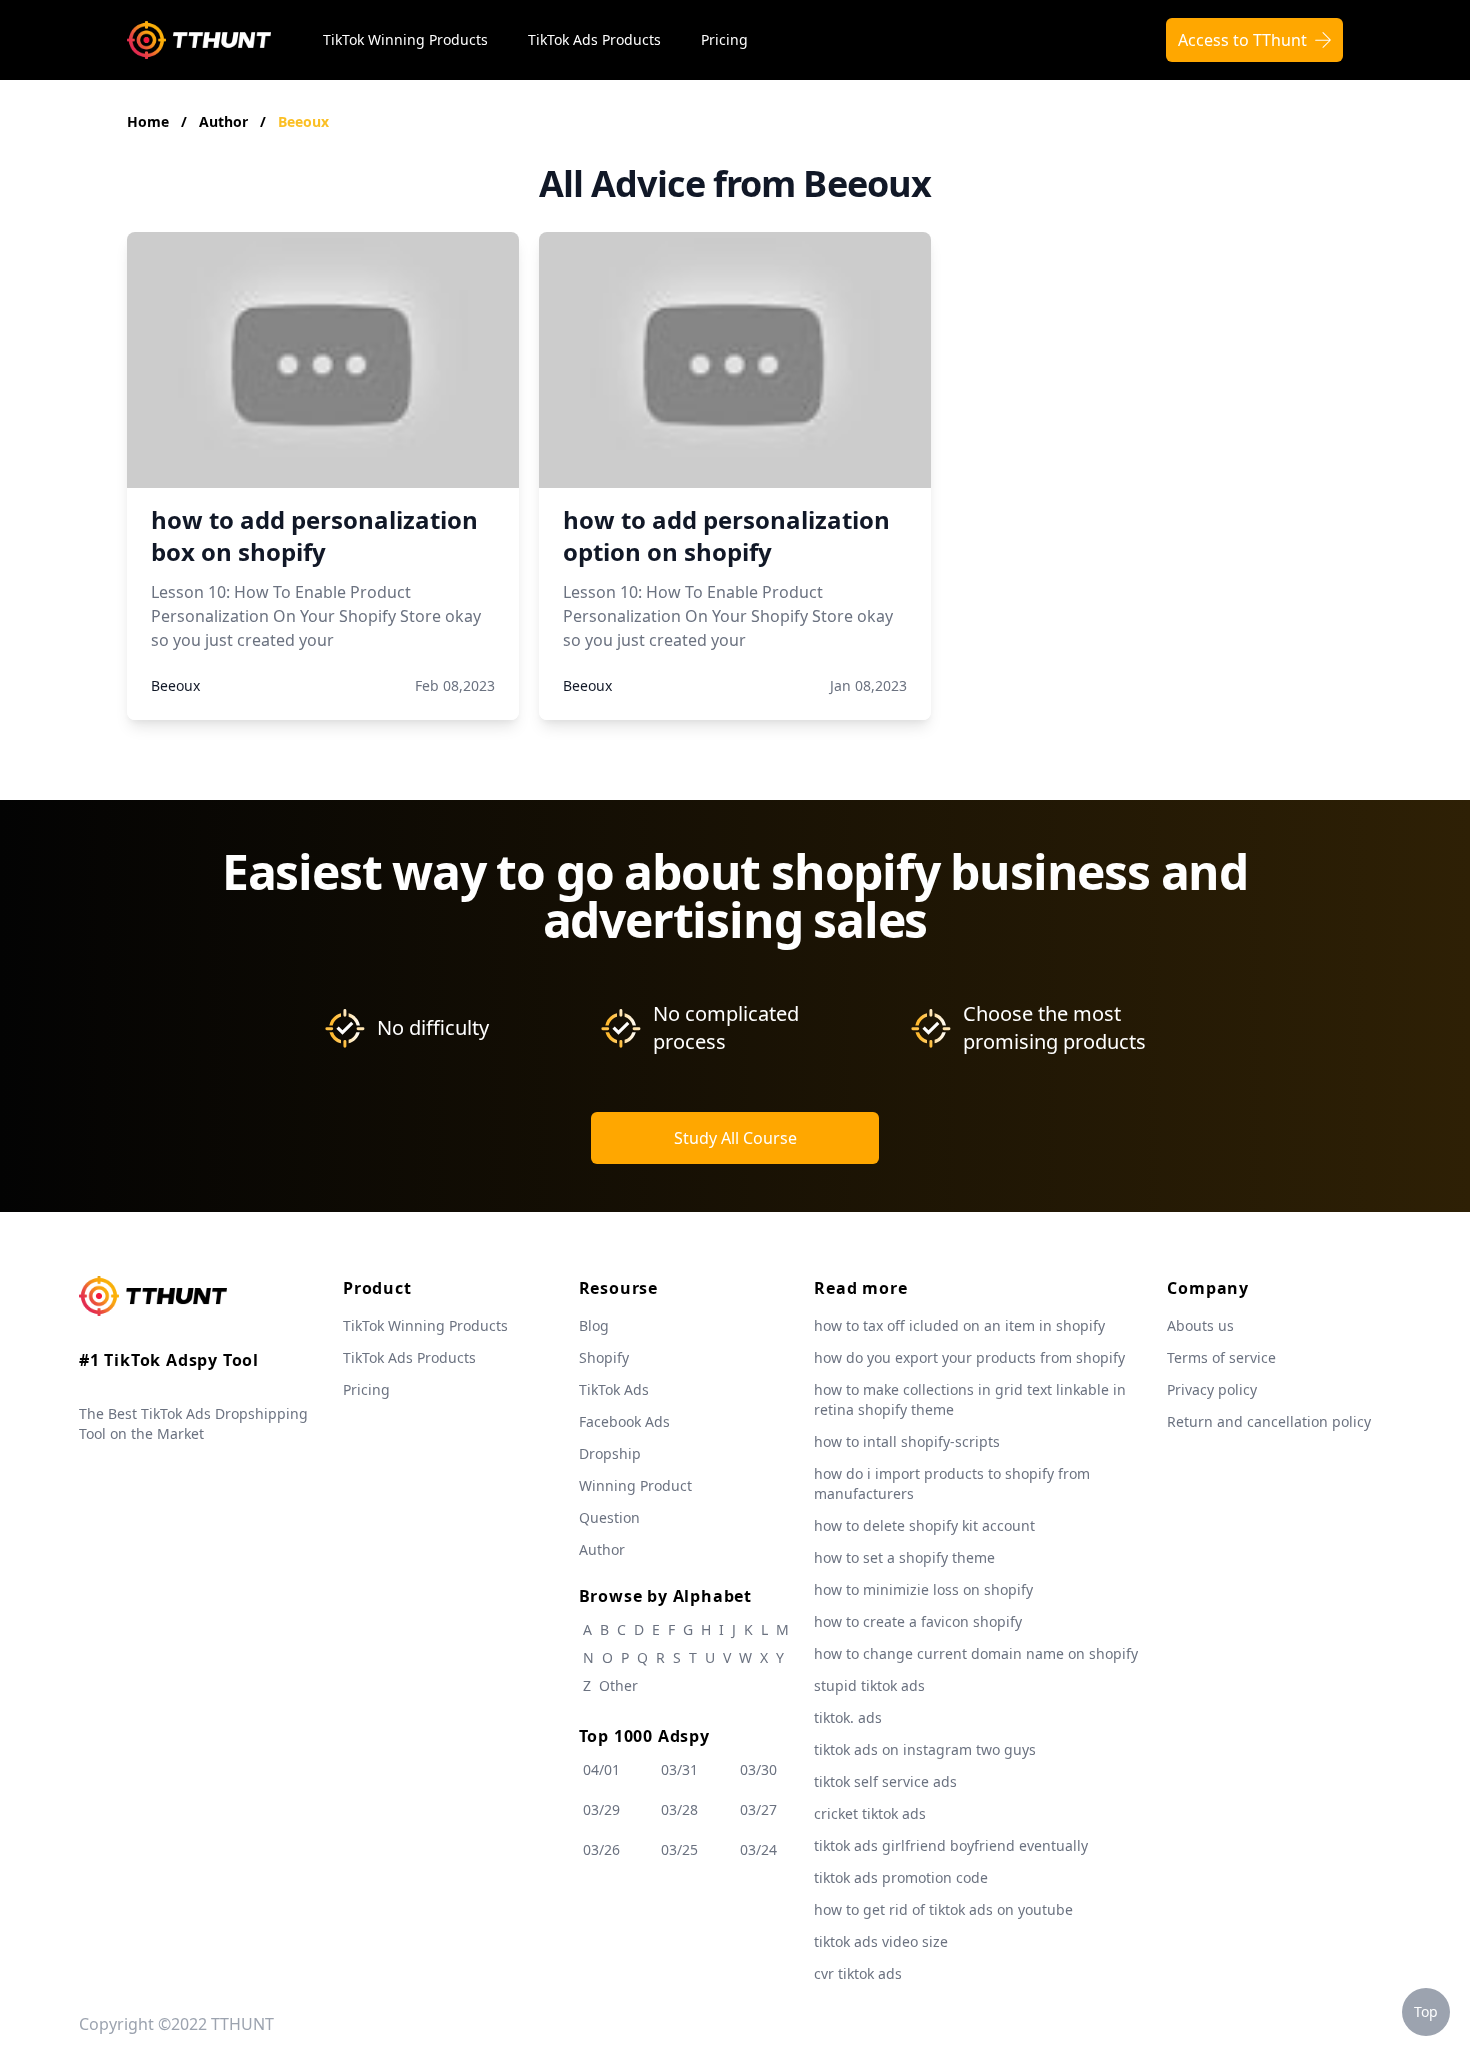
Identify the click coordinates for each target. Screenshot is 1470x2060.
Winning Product (635, 1485)
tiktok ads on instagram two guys (925, 1749)
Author (225, 121)
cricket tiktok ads (870, 1813)
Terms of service (1221, 1357)
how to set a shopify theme (904, 1557)
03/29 (601, 1809)
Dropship (610, 1453)
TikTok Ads (614, 1389)
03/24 (758, 1849)
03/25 (679, 1849)
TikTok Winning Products (405, 39)
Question (609, 1517)
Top (1426, 2011)
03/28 (679, 1809)
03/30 (758, 1769)
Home (148, 121)
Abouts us (1200, 1325)
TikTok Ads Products (594, 39)
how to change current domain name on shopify (976, 1653)
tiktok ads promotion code (901, 1877)
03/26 (601, 1849)
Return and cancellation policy (1269, 1421)
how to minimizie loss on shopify (923, 1589)
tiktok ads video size (881, 1941)
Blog (594, 1325)
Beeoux (303, 121)
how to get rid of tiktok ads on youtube (943, 1909)
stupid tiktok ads (869, 1685)
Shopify (604, 1357)
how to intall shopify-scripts (907, 1441)
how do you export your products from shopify (969, 1357)
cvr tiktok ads (858, 1973)
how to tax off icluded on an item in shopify (959, 1325)
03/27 (758, 1809)
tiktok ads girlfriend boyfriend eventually (951, 1845)
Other (618, 1685)
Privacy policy (1212, 1389)
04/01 (601, 1769)
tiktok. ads (848, 1717)
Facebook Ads (624, 1421)
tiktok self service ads (885, 1781)
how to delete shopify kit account (924, 1525)
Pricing (724, 39)
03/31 (679, 1769)
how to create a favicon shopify (918, 1621)
